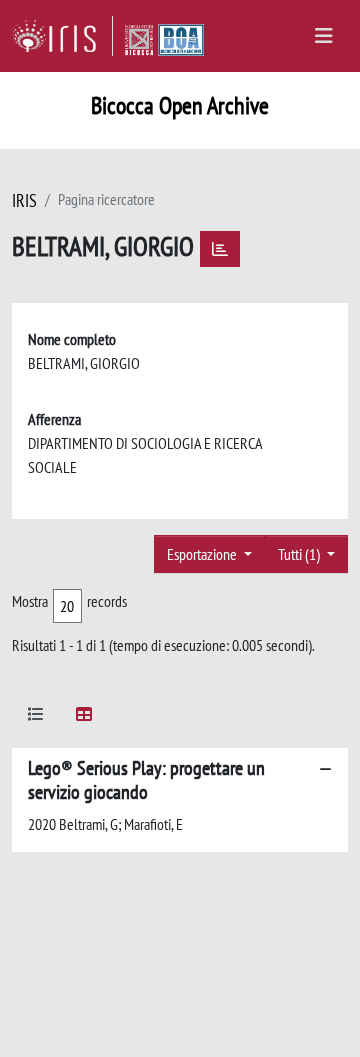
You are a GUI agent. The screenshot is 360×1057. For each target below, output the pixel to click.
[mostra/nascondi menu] (324, 36)
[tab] (36, 717)
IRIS (24, 200)
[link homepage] (62, 36)
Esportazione (203, 554)
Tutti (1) (300, 554)
